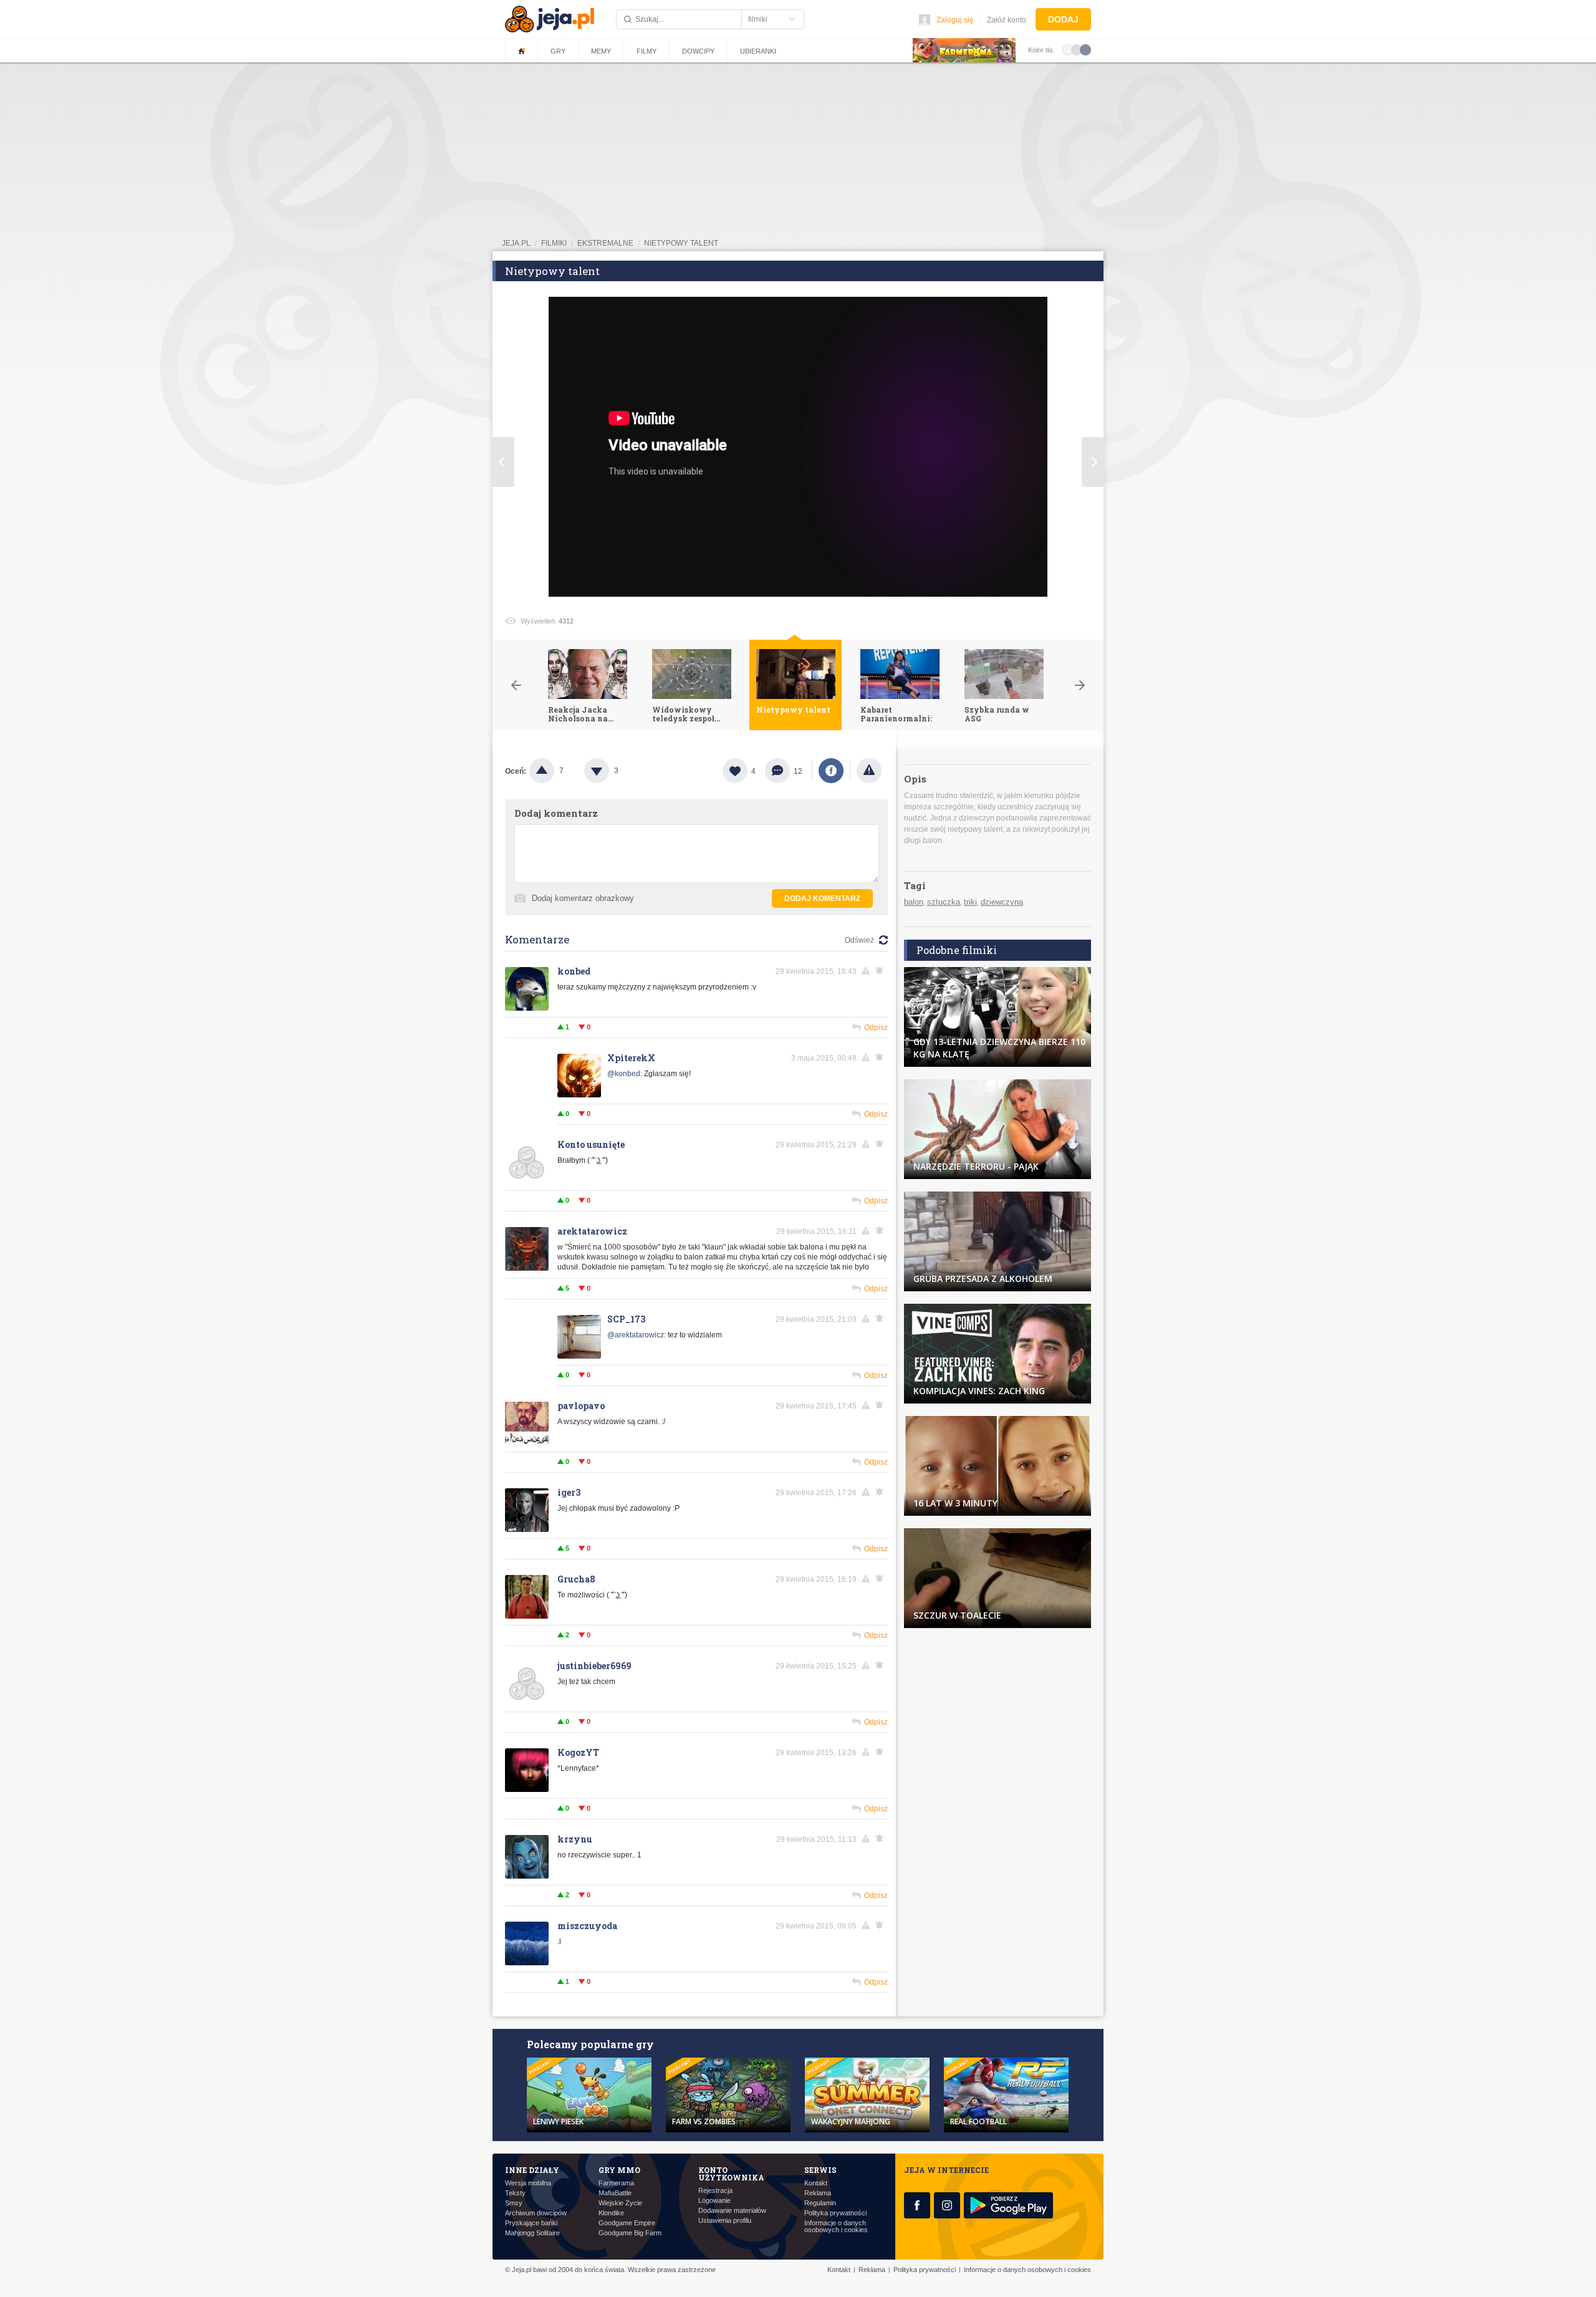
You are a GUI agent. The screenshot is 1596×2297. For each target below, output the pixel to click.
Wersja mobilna (528, 2183)
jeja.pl (516, 243)
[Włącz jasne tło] (1068, 49)
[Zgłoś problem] (869, 771)
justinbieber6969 (594, 1666)
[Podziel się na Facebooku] (831, 771)
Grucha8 (576, 1579)
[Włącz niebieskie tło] (1085, 49)
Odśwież (859, 940)
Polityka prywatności (835, 2213)
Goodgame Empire (627, 2223)
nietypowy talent (681, 243)
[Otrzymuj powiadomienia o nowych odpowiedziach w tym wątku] (882, 971)
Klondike (611, 2213)
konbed (574, 971)
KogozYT (578, 1752)
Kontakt (816, 2183)
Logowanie (714, 2201)
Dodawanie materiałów (732, 2211)
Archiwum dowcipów (536, 2213)
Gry (558, 51)
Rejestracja (715, 2191)
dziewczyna (1002, 902)
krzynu (575, 1839)
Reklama (818, 2193)
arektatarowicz (592, 1231)
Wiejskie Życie (620, 2203)
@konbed (624, 1074)
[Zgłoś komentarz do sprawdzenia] (868, 971)
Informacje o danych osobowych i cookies (836, 2227)
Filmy (647, 51)
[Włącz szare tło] (1077, 49)
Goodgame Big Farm (630, 2233)
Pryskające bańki (531, 2223)
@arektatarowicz (636, 1335)
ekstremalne (605, 243)
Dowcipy (698, 51)
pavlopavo (581, 1406)
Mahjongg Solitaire (532, 2233)
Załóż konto (1007, 20)
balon (914, 902)
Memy (601, 51)
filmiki (554, 243)
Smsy (514, 2203)
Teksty (515, 2193)
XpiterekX (631, 1058)
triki (970, 902)
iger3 (569, 1492)
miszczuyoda (587, 1926)
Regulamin (820, 2203)
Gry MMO (619, 2170)
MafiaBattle (615, 2193)
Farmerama (616, 2183)
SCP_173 (626, 1319)
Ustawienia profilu (725, 2221)
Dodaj (1063, 19)
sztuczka (944, 902)
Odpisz (876, 1028)
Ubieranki (758, 51)
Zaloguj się (955, 20)
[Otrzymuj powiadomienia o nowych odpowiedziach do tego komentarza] (882, 1057)
